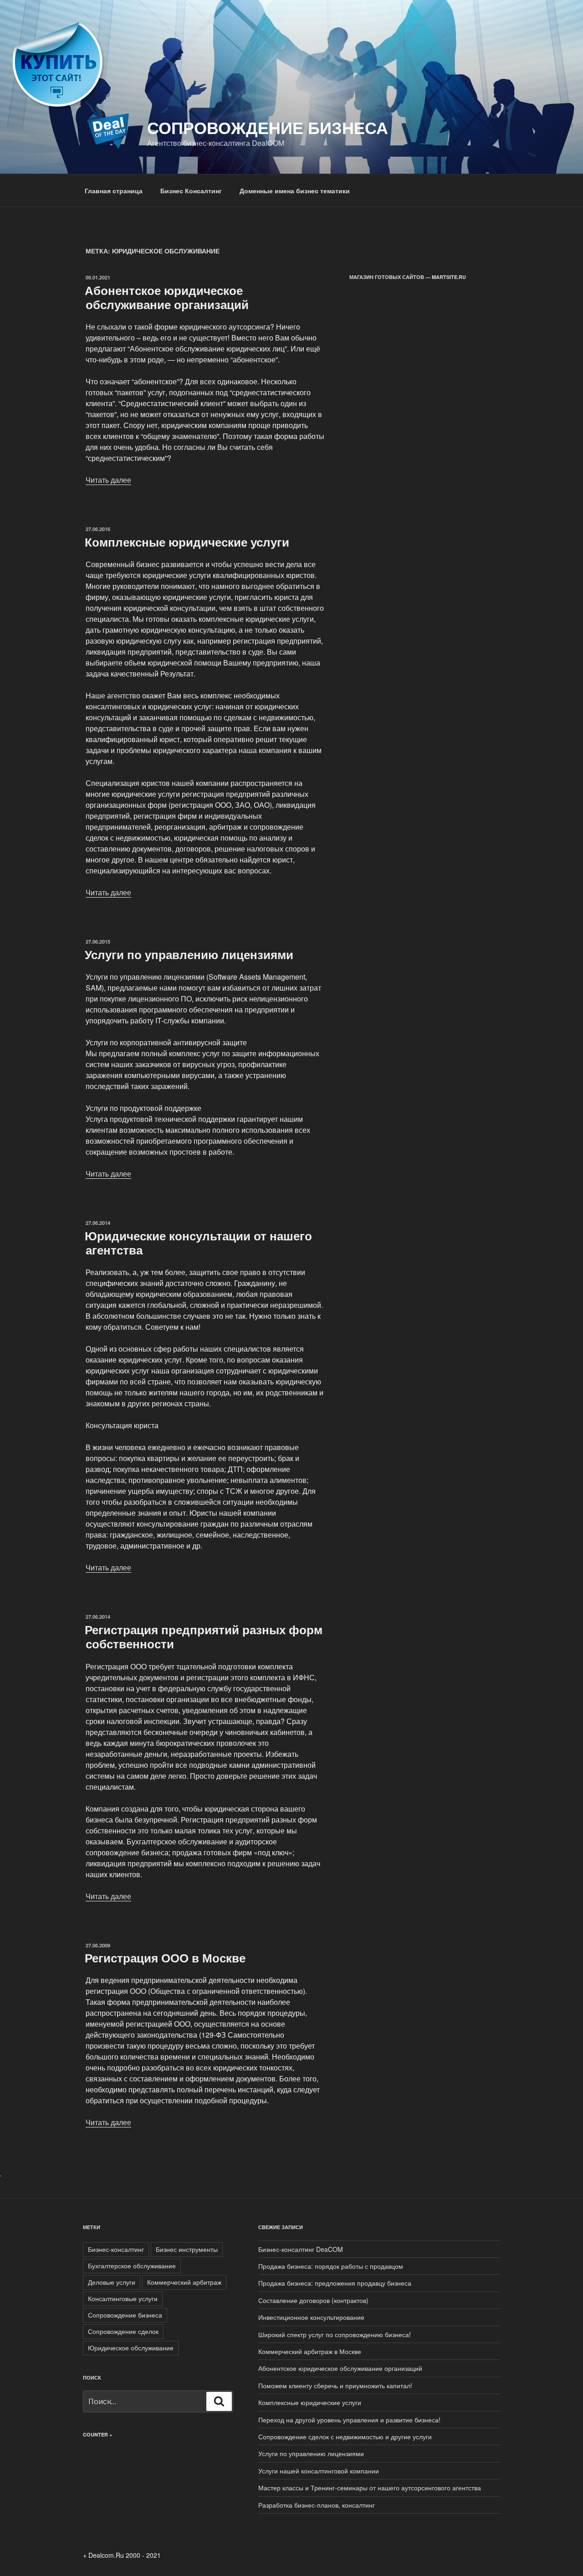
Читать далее (108, 480)
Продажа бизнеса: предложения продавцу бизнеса (335, 2283)
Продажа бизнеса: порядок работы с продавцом (331, 2266)
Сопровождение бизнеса (268, 127)
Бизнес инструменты (187, 2249)
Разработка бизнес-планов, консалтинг (317, 2505)
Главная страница (114, 191)
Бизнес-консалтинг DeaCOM (301, 2249)
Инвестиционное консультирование (311, 2317)
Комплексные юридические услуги (187, 542)
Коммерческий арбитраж (184, 2282)
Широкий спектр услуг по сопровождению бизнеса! (335, 2334)
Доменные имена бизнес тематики (295, 191)
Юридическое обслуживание (131, 2348)
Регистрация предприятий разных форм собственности (204, 1636)
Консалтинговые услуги (123, 2298)
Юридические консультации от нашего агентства (198, 1243)
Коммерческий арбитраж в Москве (310, 2351)
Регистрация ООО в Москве (165, 1958)
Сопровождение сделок (123, 2331)
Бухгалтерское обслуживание (132, 2266)
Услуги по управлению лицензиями (189, 954)
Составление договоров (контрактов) (313, 2300)
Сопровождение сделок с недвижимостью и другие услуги (345, 2437)
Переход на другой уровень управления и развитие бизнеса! (349, 2420)
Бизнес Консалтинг (191, 191)
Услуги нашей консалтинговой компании (319, 2471)
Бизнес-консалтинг (116, 2249)
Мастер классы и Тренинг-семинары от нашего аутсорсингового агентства (370, 2488)
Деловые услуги (112, 2282)
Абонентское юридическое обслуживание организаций (167, 297)
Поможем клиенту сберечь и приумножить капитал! (335, 2385)
